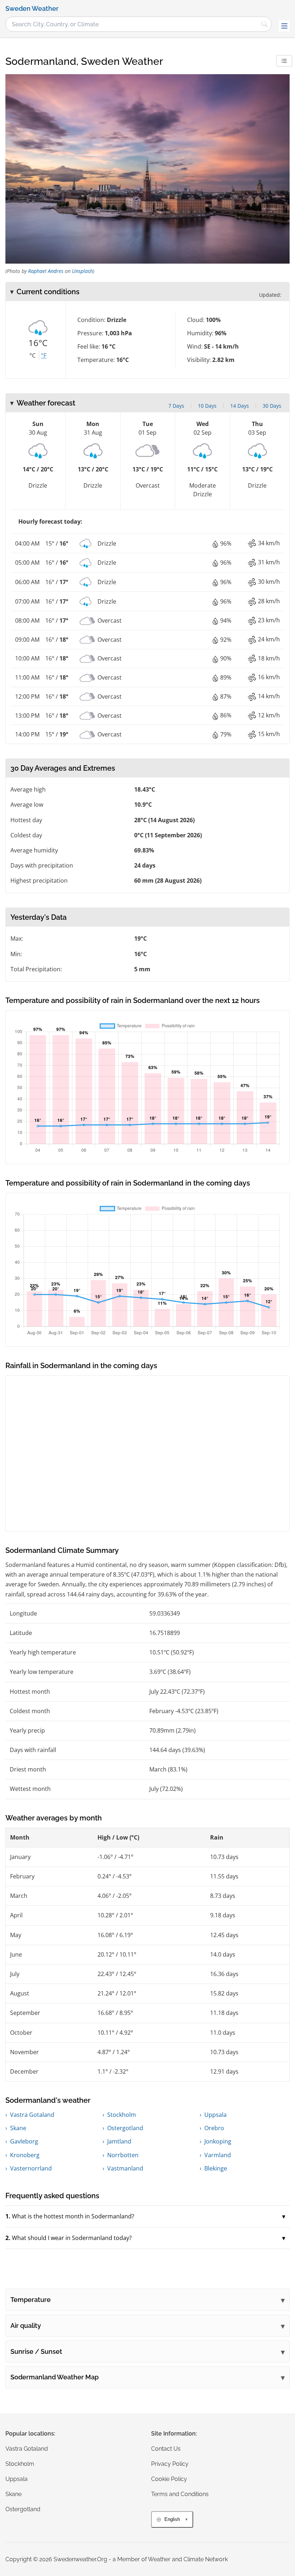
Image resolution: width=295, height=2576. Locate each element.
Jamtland (119, 2141)
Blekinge (216, 2168)
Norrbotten (123, 2155)
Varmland (218, 2155)
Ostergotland (125, 2128)
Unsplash (82, 271)
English (172, 2519)
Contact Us (166, 2449)
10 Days (207, 406)
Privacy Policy (170, 2464)
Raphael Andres (46, 271)
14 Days (240, 406)
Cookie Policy (169, 2479)
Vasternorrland (31, 2168)
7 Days (176, 406)
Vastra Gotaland (32, 2115)
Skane (18, 2128)
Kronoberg (25, 2155)
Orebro (214, 2128)
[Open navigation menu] (284, 26)
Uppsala (215, 2115)
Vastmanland (125, 2168)
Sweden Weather (32, 9)
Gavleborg (24, 2141)
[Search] (264, 24)
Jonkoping (218, 2141)
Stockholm (122, 2115)
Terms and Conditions (180, 2494)
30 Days (272, 406)
